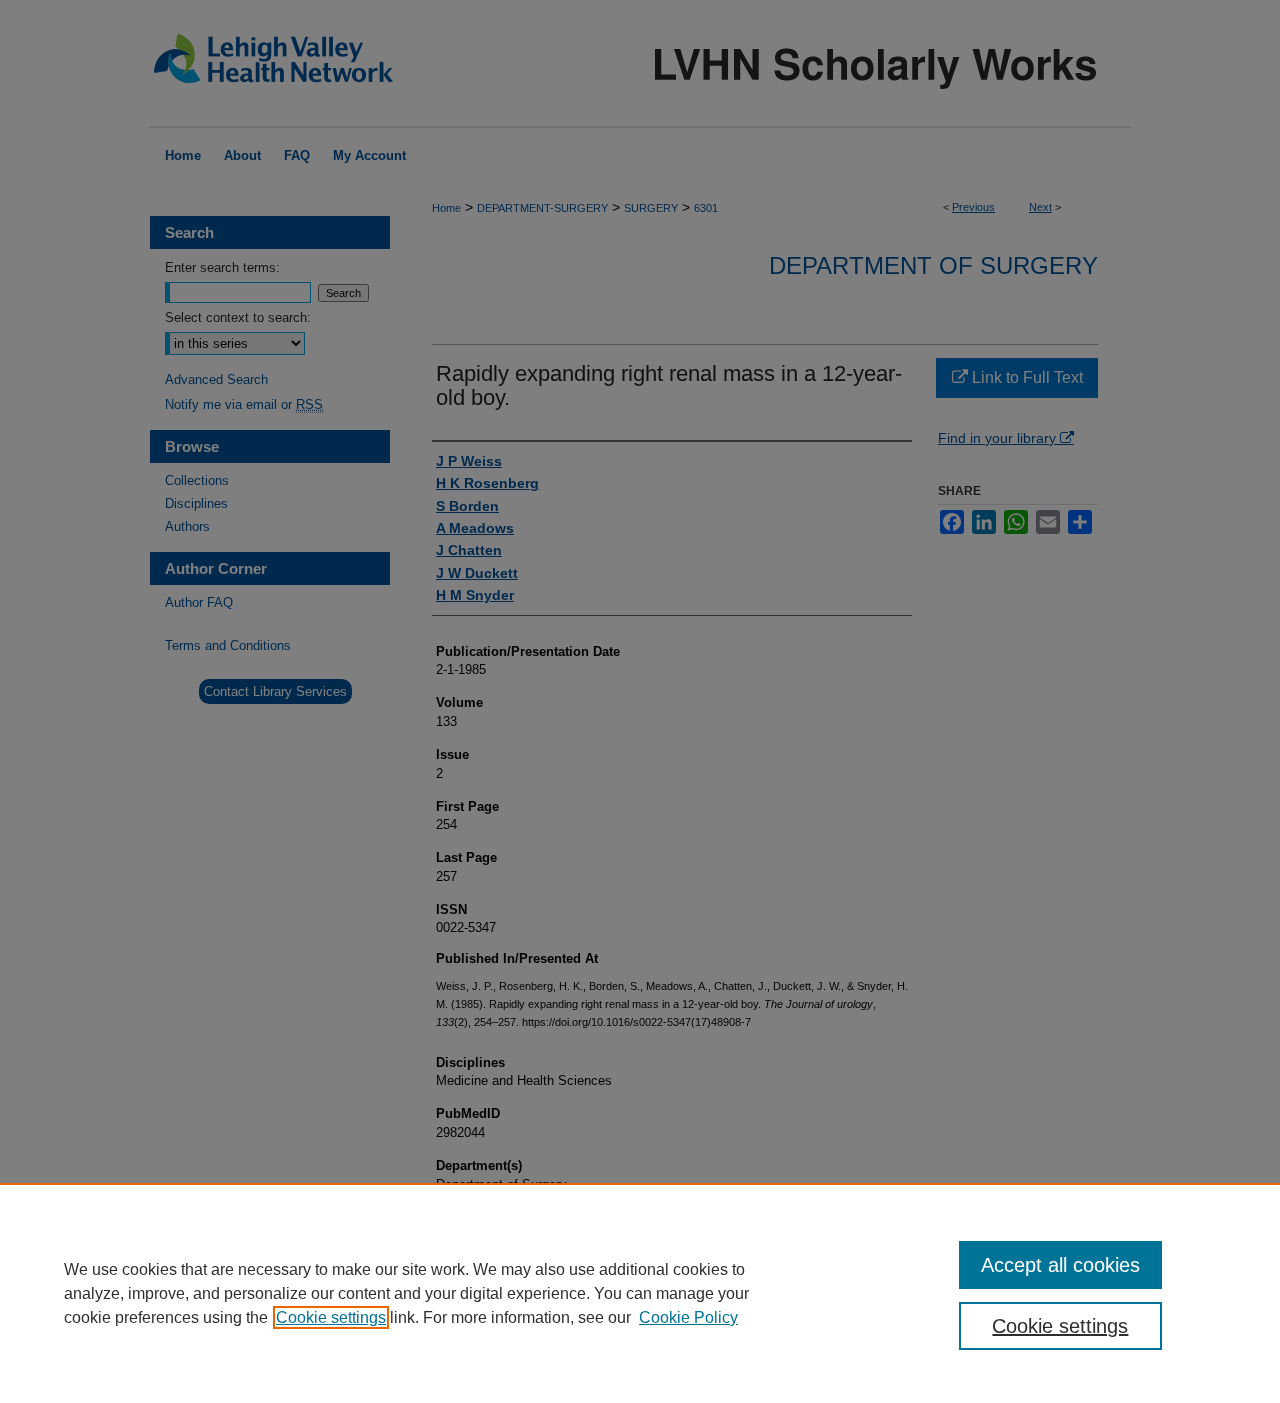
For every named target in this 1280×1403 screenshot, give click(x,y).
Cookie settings (331, 1317)
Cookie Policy (688, 1317)
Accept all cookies (1060, 1265)
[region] (640, 1293)
